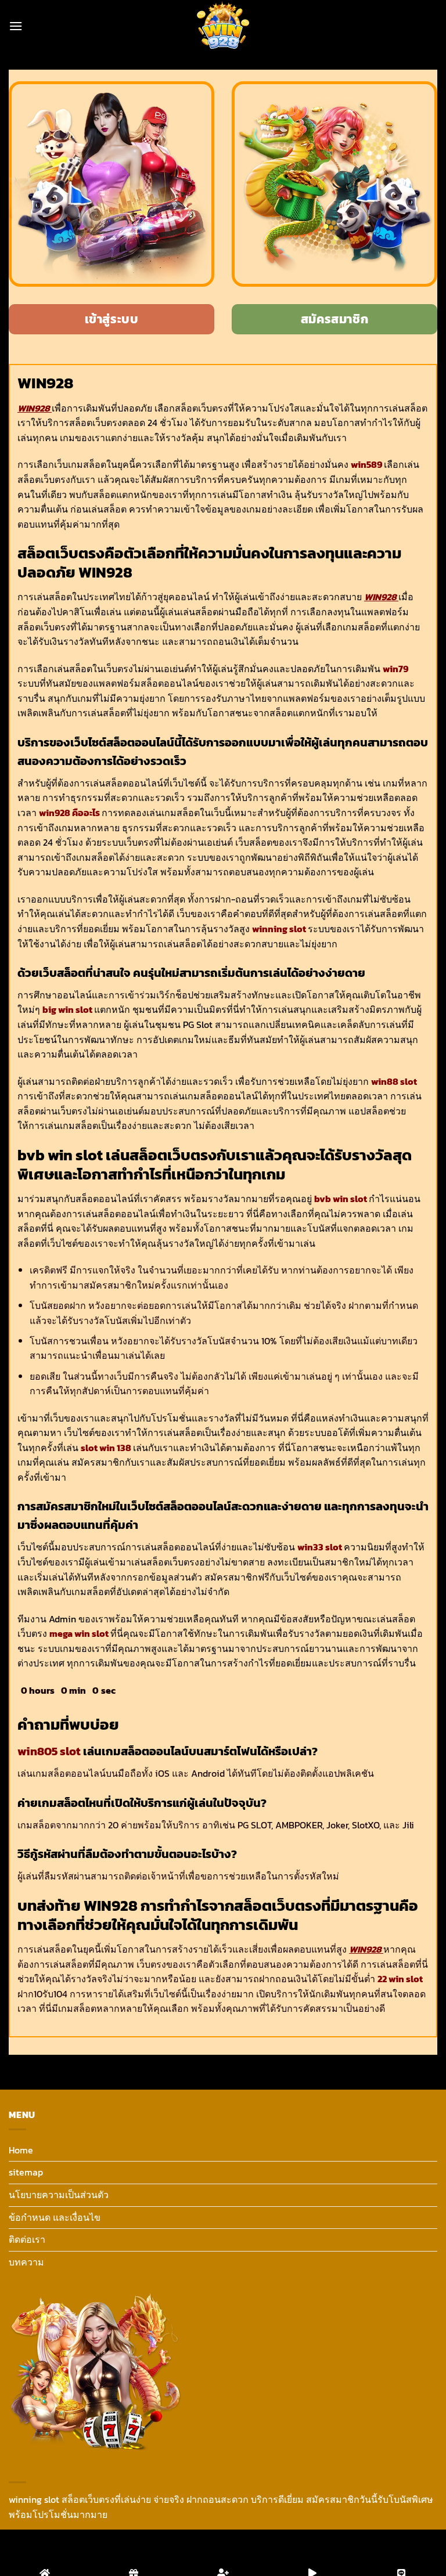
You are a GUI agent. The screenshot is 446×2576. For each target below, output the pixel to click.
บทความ (26, 2262)
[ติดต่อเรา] (401, 2553)
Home (21, 2150)
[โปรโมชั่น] (134, 2553)
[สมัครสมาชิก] (223, 2553)
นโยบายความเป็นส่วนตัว (59, 2195)
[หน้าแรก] (45, 2553)
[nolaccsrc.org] (223, 26)
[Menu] (16, 26)
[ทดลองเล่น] (312, 2553)
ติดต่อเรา (27, 2239)
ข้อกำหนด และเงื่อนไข (55, 2217)
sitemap (26, 2172)
